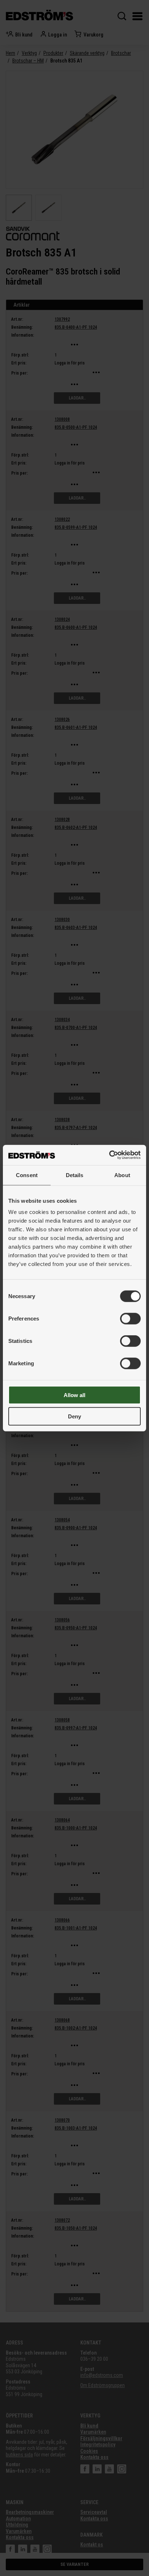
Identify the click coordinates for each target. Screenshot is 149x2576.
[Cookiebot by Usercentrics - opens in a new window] (109, 1155)
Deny (74, 1416)
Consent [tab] (27, 1175)
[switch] (130, 1319)
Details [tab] (75, 1175)
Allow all (74, 1395)
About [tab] (122, 1175)
